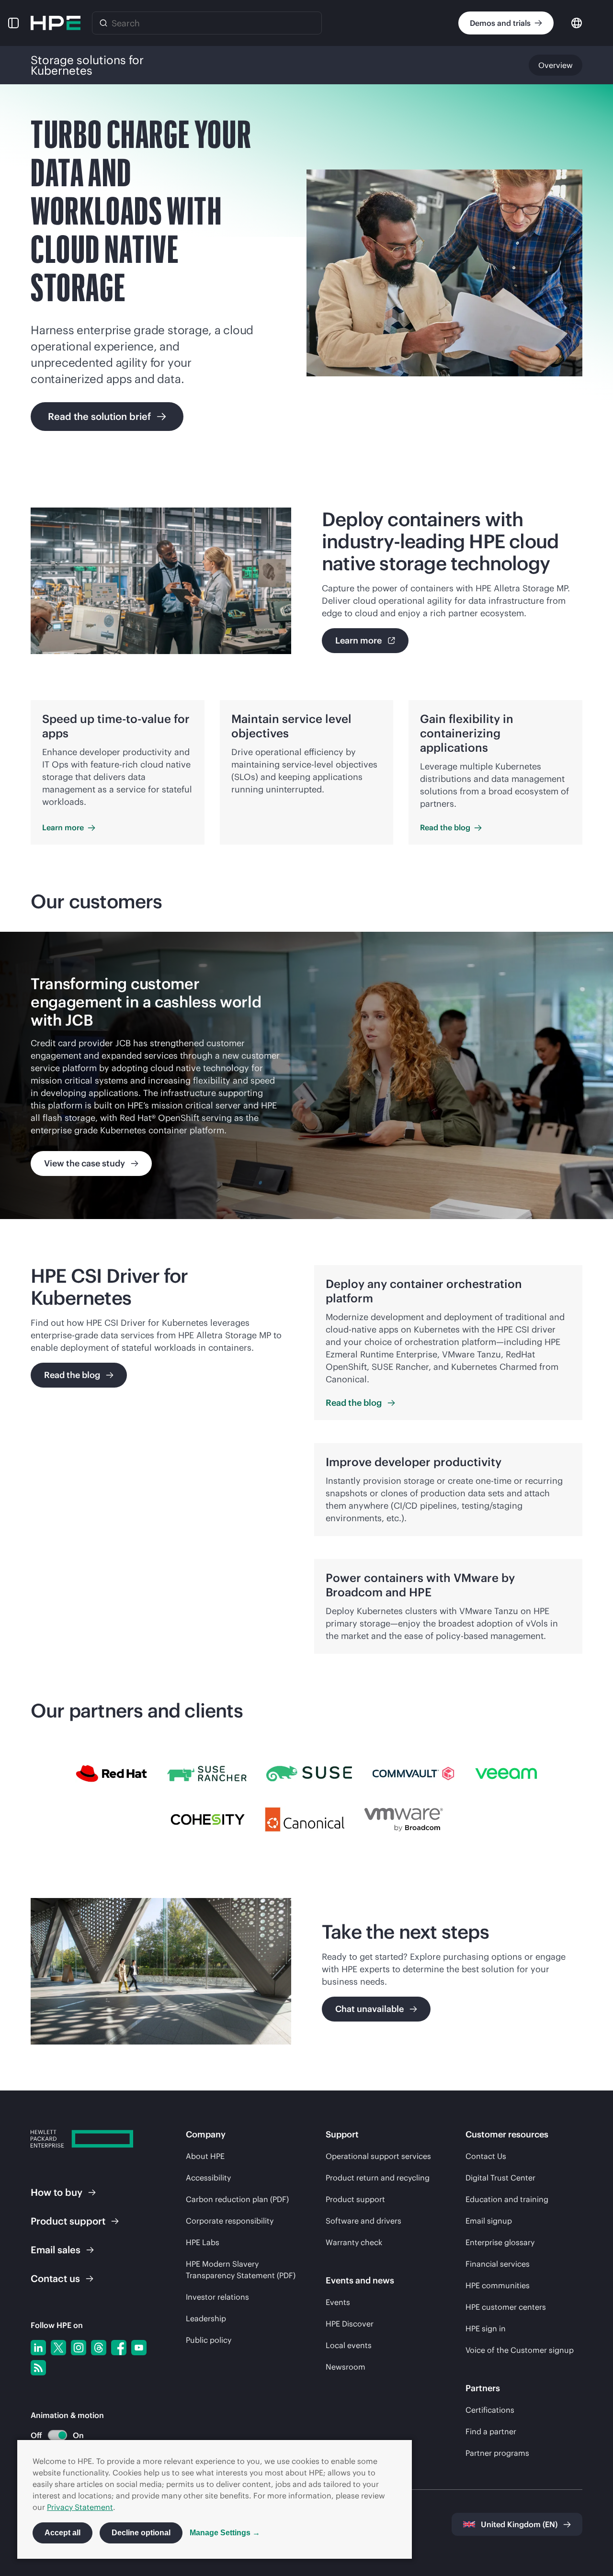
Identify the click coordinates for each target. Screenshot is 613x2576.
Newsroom (346, 2367)
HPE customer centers (506, 2307)
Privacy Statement (80, 2507)
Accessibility (208, 2178)
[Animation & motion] (57, 2435)
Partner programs (497, 2453)
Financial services (498, 2264)
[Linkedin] (38, 2348)
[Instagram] (79, 2348)
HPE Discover (350, 2324)
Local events (349, 2345)
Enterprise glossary (500, 2242)
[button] (13, 23)
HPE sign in (486, 2328)
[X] (58, 2348)
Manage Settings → (225, 2533)
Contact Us (486, 2156)
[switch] (52, 2435)
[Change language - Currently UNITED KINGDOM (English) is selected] (577, 22)
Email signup (489, 2221)
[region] (306, 1075)
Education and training (507, 2199)
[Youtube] (139, 2348)
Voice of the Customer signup (520, 2350)
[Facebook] (119, 2348)
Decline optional (141, 2533)
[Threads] (99, 2348)
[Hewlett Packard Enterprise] (56, 23)
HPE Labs (203, 2242)
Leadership (206, 2318)
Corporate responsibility (230, 2221)
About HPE (205, 2156)
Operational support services (378, 2156)
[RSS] (38, 2368)
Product (68, 2221)
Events (338, 2302)
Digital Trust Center (500, 2178)
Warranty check (354, 2242)
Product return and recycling (378, 2178)
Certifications (490, 2410)
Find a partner (491, 2431)
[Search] (103, 23)
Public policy (209, 2340)
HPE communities (498, 2285)
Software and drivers (363, 2221)
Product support (355, 2199)
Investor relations (217, 2297)
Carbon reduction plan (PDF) (237, 2199)
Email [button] (56, 2250)
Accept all (62, 2533)
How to (57, 2192)
